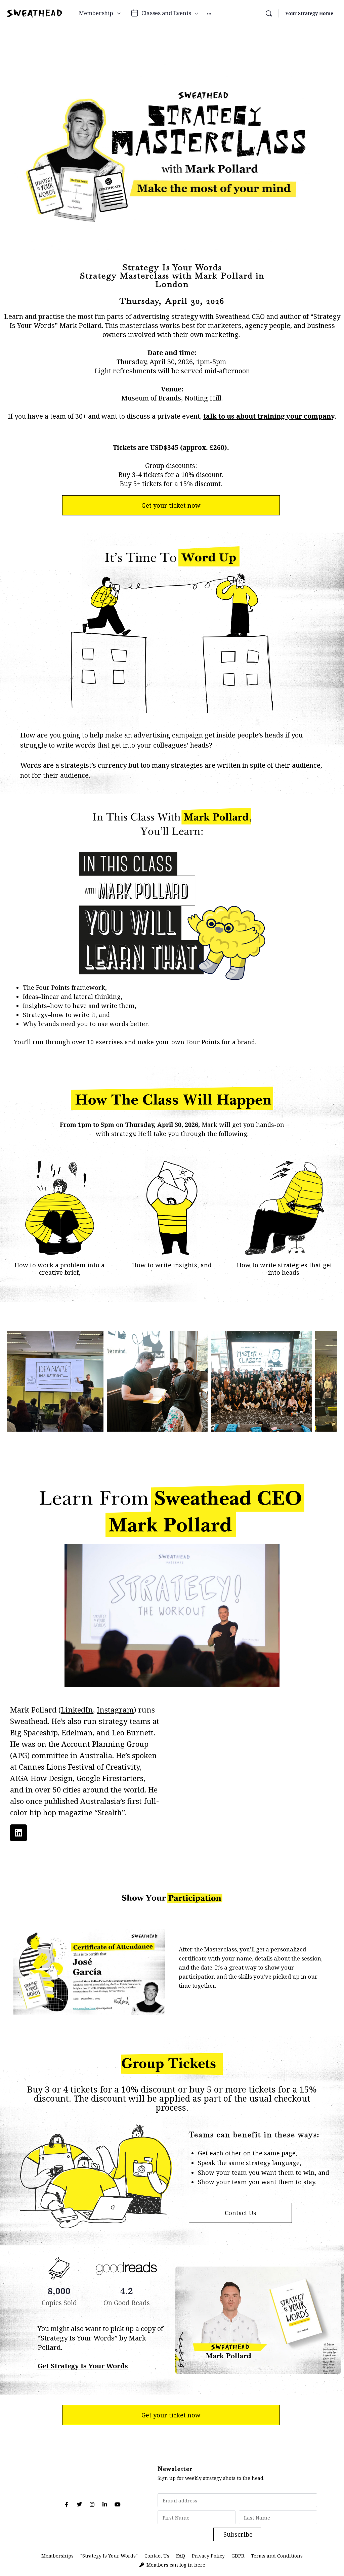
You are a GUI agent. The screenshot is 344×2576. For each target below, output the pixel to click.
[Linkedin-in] (105, 2504)
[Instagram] (92, 2504)
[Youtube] (118, 2504)
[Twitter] (79, 2504)
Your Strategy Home (309, 13)
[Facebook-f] (67, 2504)
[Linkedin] (18, 1833)
